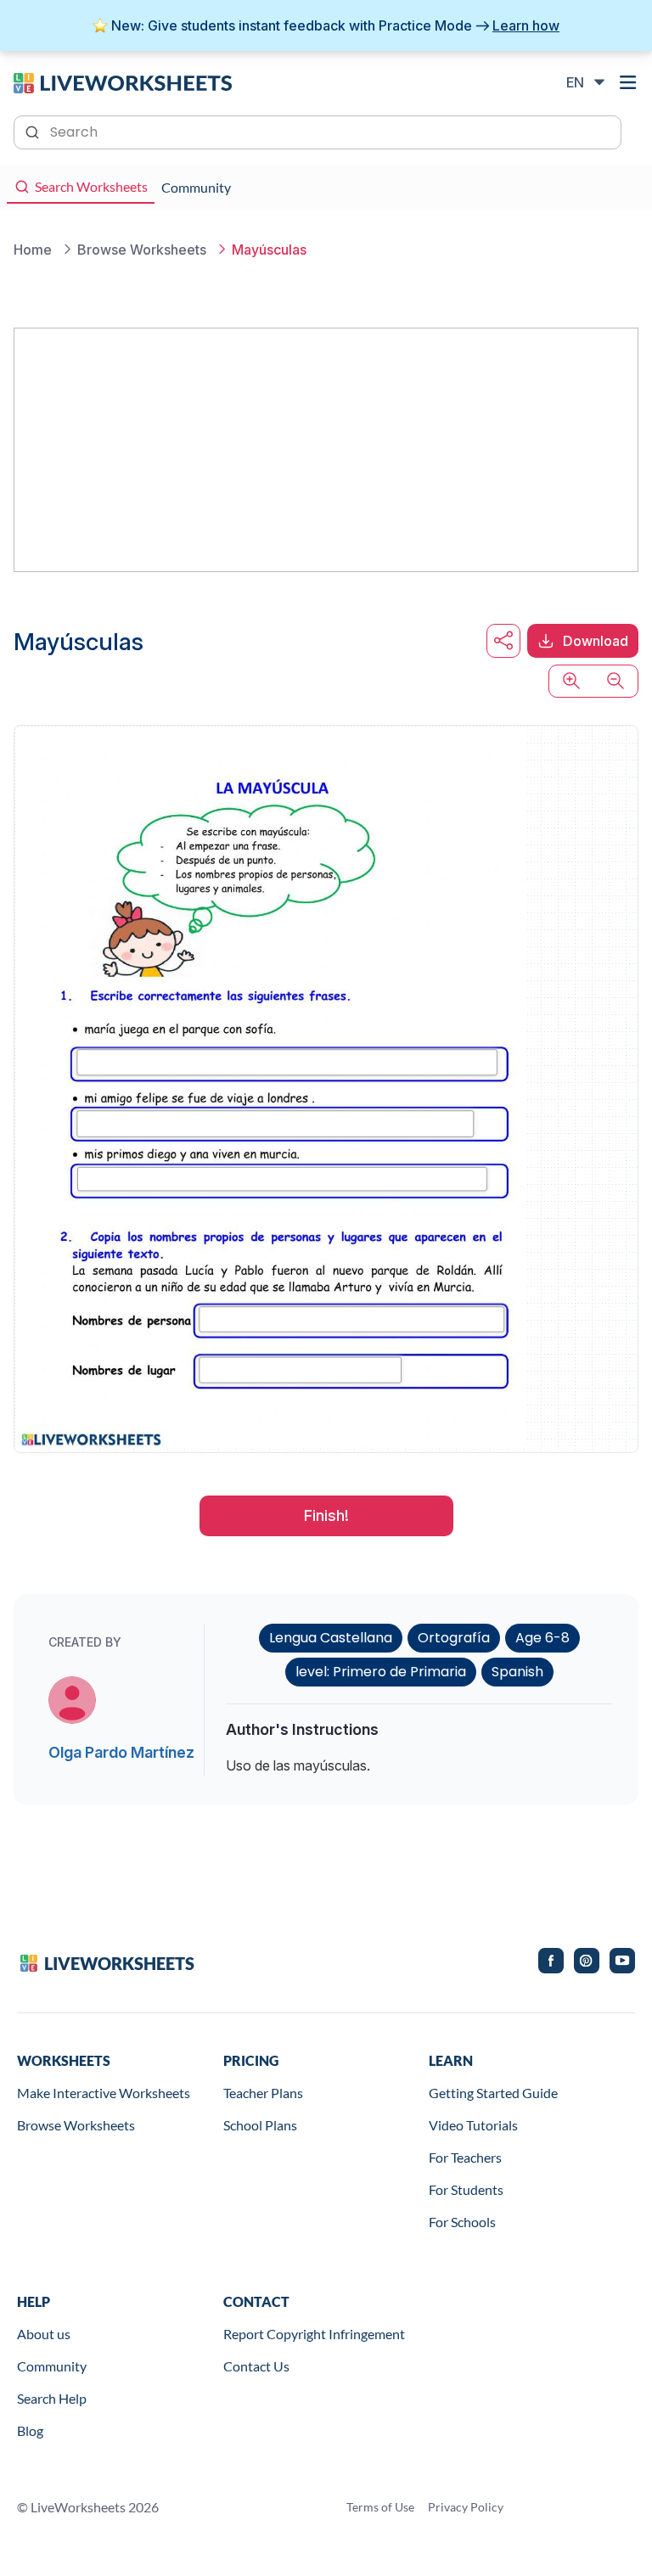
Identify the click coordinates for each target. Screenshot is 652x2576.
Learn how (526, 25)
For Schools (462, 2222)
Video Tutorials (473, 2125)
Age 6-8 (542, 1638)
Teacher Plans (263, 2093)
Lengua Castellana (331, 1638)
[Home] (123, 81)
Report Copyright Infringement (314, 2334)
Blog (30, 2430)
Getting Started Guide (493, 2093)
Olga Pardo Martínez (121, 1752)
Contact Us (256, 2366)
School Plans (260, 2125)
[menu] (628, 82)
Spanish (517, 1672)
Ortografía (454, 1638)
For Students (466, 2189)
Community (52, 2366)
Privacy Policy (466, 2507)
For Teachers (465, 2157)
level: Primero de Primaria (381, 1672)
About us (44, 2334)
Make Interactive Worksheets (104, 2093)
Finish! (326, 1515)
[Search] (34, 131)
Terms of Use (380, 2507)
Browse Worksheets (76, 2125)
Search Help (52, 2398)
